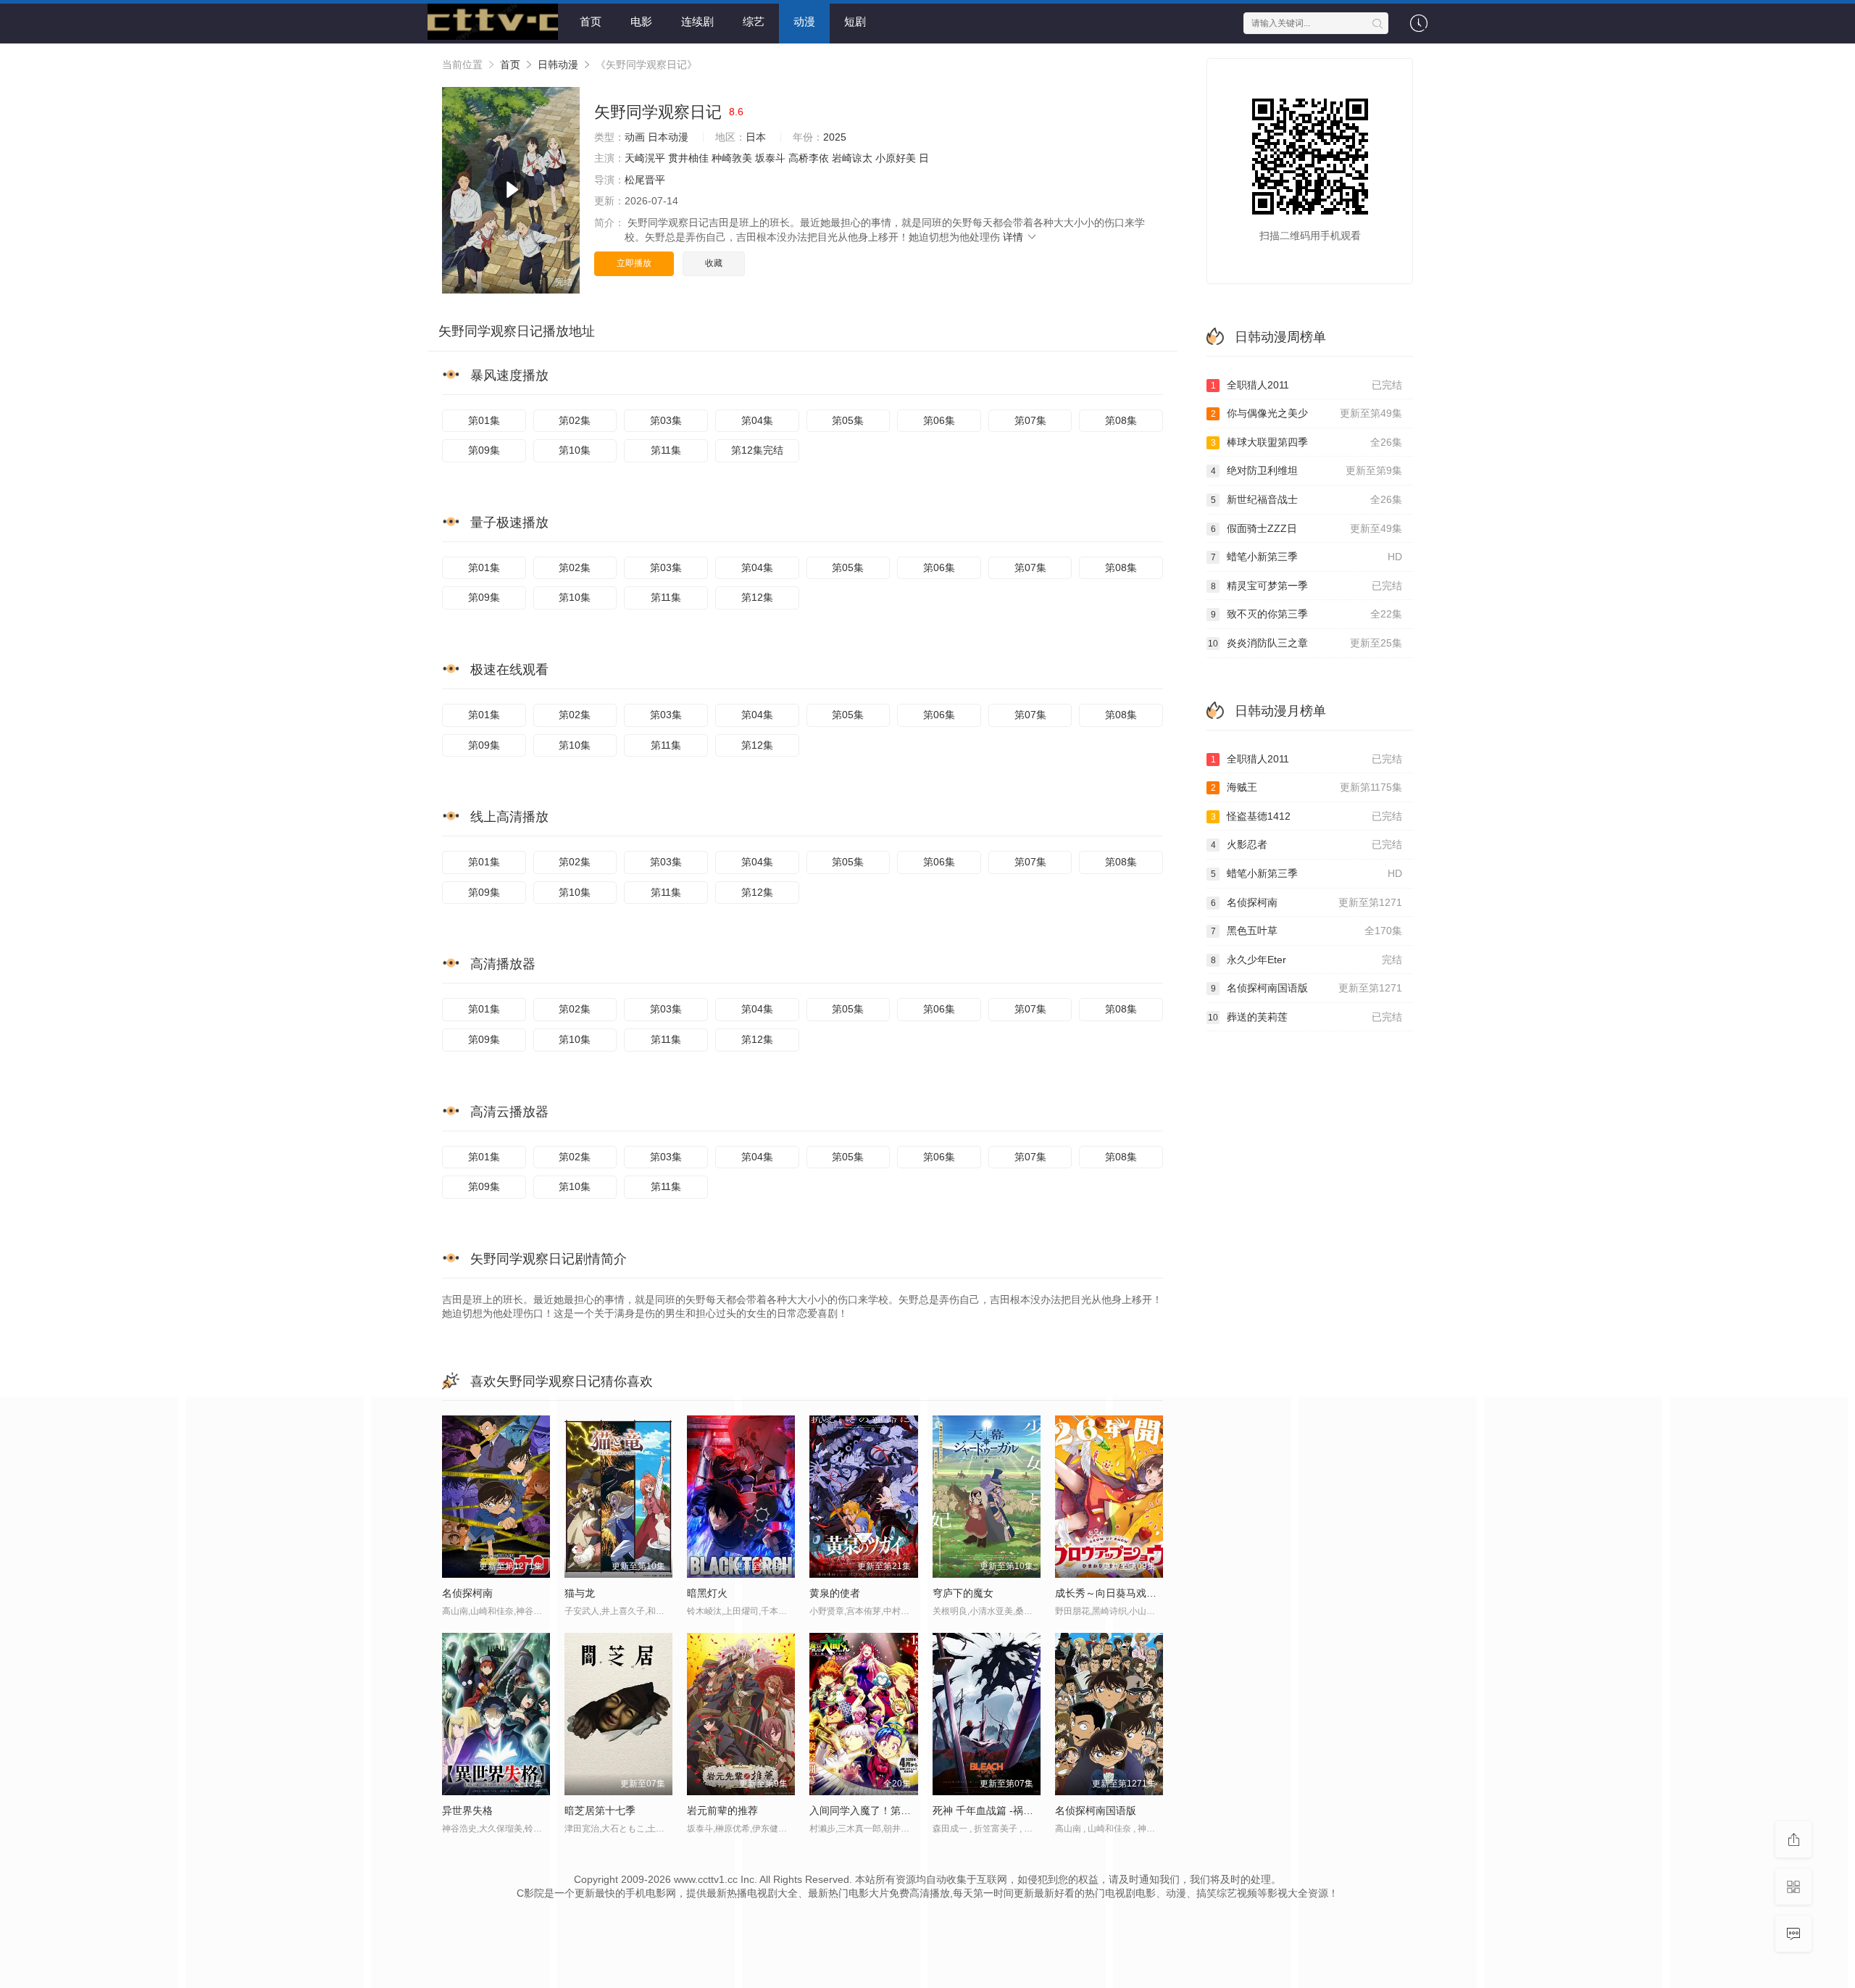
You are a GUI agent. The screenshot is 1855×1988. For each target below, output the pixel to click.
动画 (635, 137)
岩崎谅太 (852, 158)
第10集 (575, 450)
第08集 (1121, 420)
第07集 (1030, 420)
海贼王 (1307, 787)
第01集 (484, 420)
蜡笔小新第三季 (1307, 557)
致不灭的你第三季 (1307, 614)
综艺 (754, 21)
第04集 (757, 420)
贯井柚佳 (688, 158)
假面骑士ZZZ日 (1307, 528)
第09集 (484, 450)
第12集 (757, 597)
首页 (591, 21)
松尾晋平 (645, 180)
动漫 (804, 21)
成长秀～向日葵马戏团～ (1111, 1593)
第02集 (575, 420)
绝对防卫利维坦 (1307, 470)
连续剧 (697, 21)
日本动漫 (668, 137)
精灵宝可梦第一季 (1307, 586)
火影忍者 (1307, 844)
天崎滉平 (645, 158)
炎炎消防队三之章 (1305, 643)
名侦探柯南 (1307, 902)
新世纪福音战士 (1307, 499)
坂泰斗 (770, 158)
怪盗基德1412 (1307, 816)
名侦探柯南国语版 (1307, 988)
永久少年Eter (1307, 960)
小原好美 (896, 158)
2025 (835, 137)
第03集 (666, 420)
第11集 (666, 450)
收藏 (714, 263)
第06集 (939, 420)
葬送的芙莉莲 (1305, 1017)
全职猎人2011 (1307, 385)
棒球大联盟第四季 (1307, 442)
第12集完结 (757, 450)
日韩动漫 (558, 65)
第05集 (848, 420)
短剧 (855, 21)
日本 (756, 137)
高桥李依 (809, 158)
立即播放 (634, 263)
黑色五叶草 (1307, 931)
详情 (1014, 237)
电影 (641, 21)
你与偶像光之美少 (1307, 413)
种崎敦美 (732, 158)
